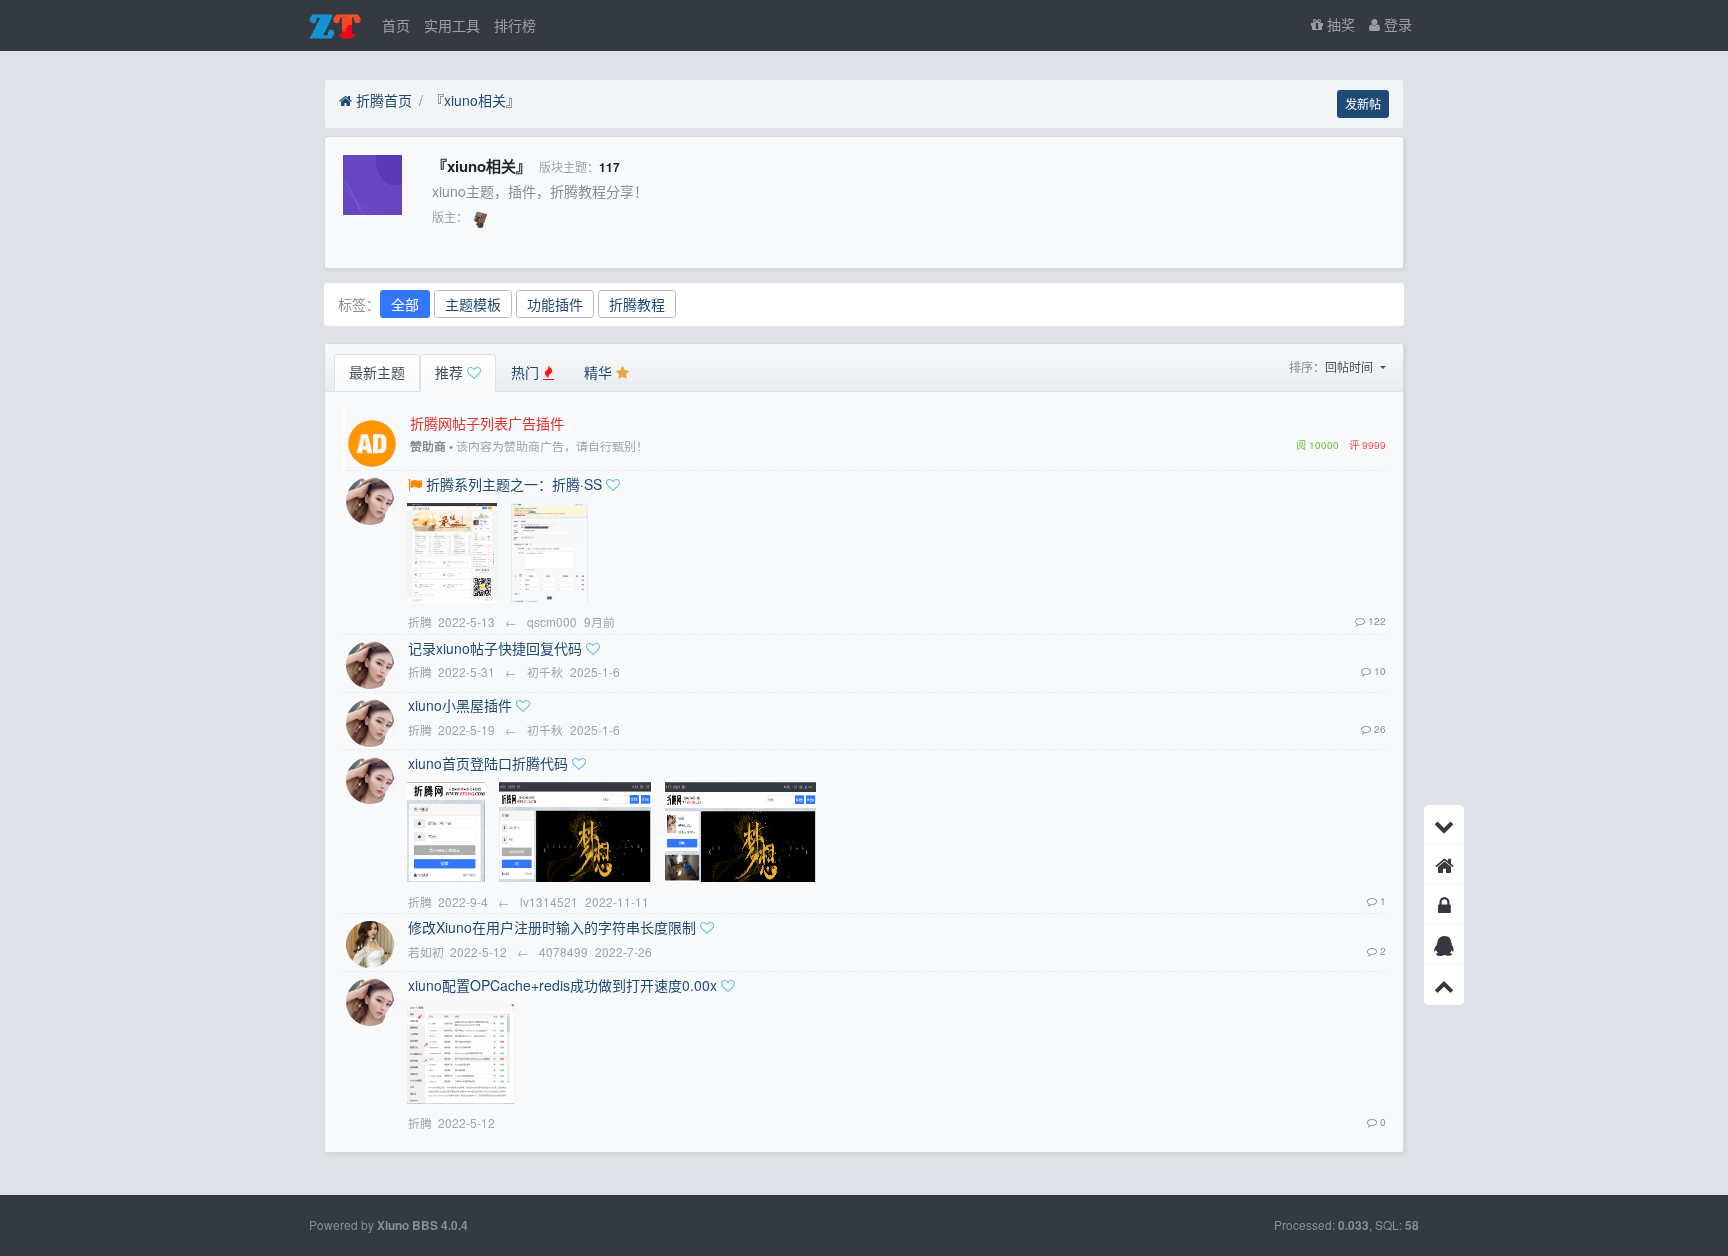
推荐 (451, 372)
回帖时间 (1350, 366)
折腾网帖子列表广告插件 (487, 423)
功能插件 (555, 304)
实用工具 (452, 25)
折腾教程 (637, 304)
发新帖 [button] (1363, 103)
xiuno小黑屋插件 (460, 705)
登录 (1396, 24)
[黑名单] (1444, 905)
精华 (600, 372)
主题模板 (473, 304)
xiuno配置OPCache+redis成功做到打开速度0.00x (562, 985)
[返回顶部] (1444, 985)
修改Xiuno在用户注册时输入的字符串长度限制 (552, 927)
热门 (527, 372)
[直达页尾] (1444, 825)
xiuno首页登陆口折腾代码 (488, 763)
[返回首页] (1444, 865)
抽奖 (1339, 24)
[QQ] (1444, 945)
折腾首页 (382, 100)
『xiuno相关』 (475, 100)
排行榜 (515, 25)
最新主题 (377, 372)
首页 (396, 25)
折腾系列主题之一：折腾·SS (514, 484)
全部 (405, 304)
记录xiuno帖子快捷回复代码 (495, 648)
